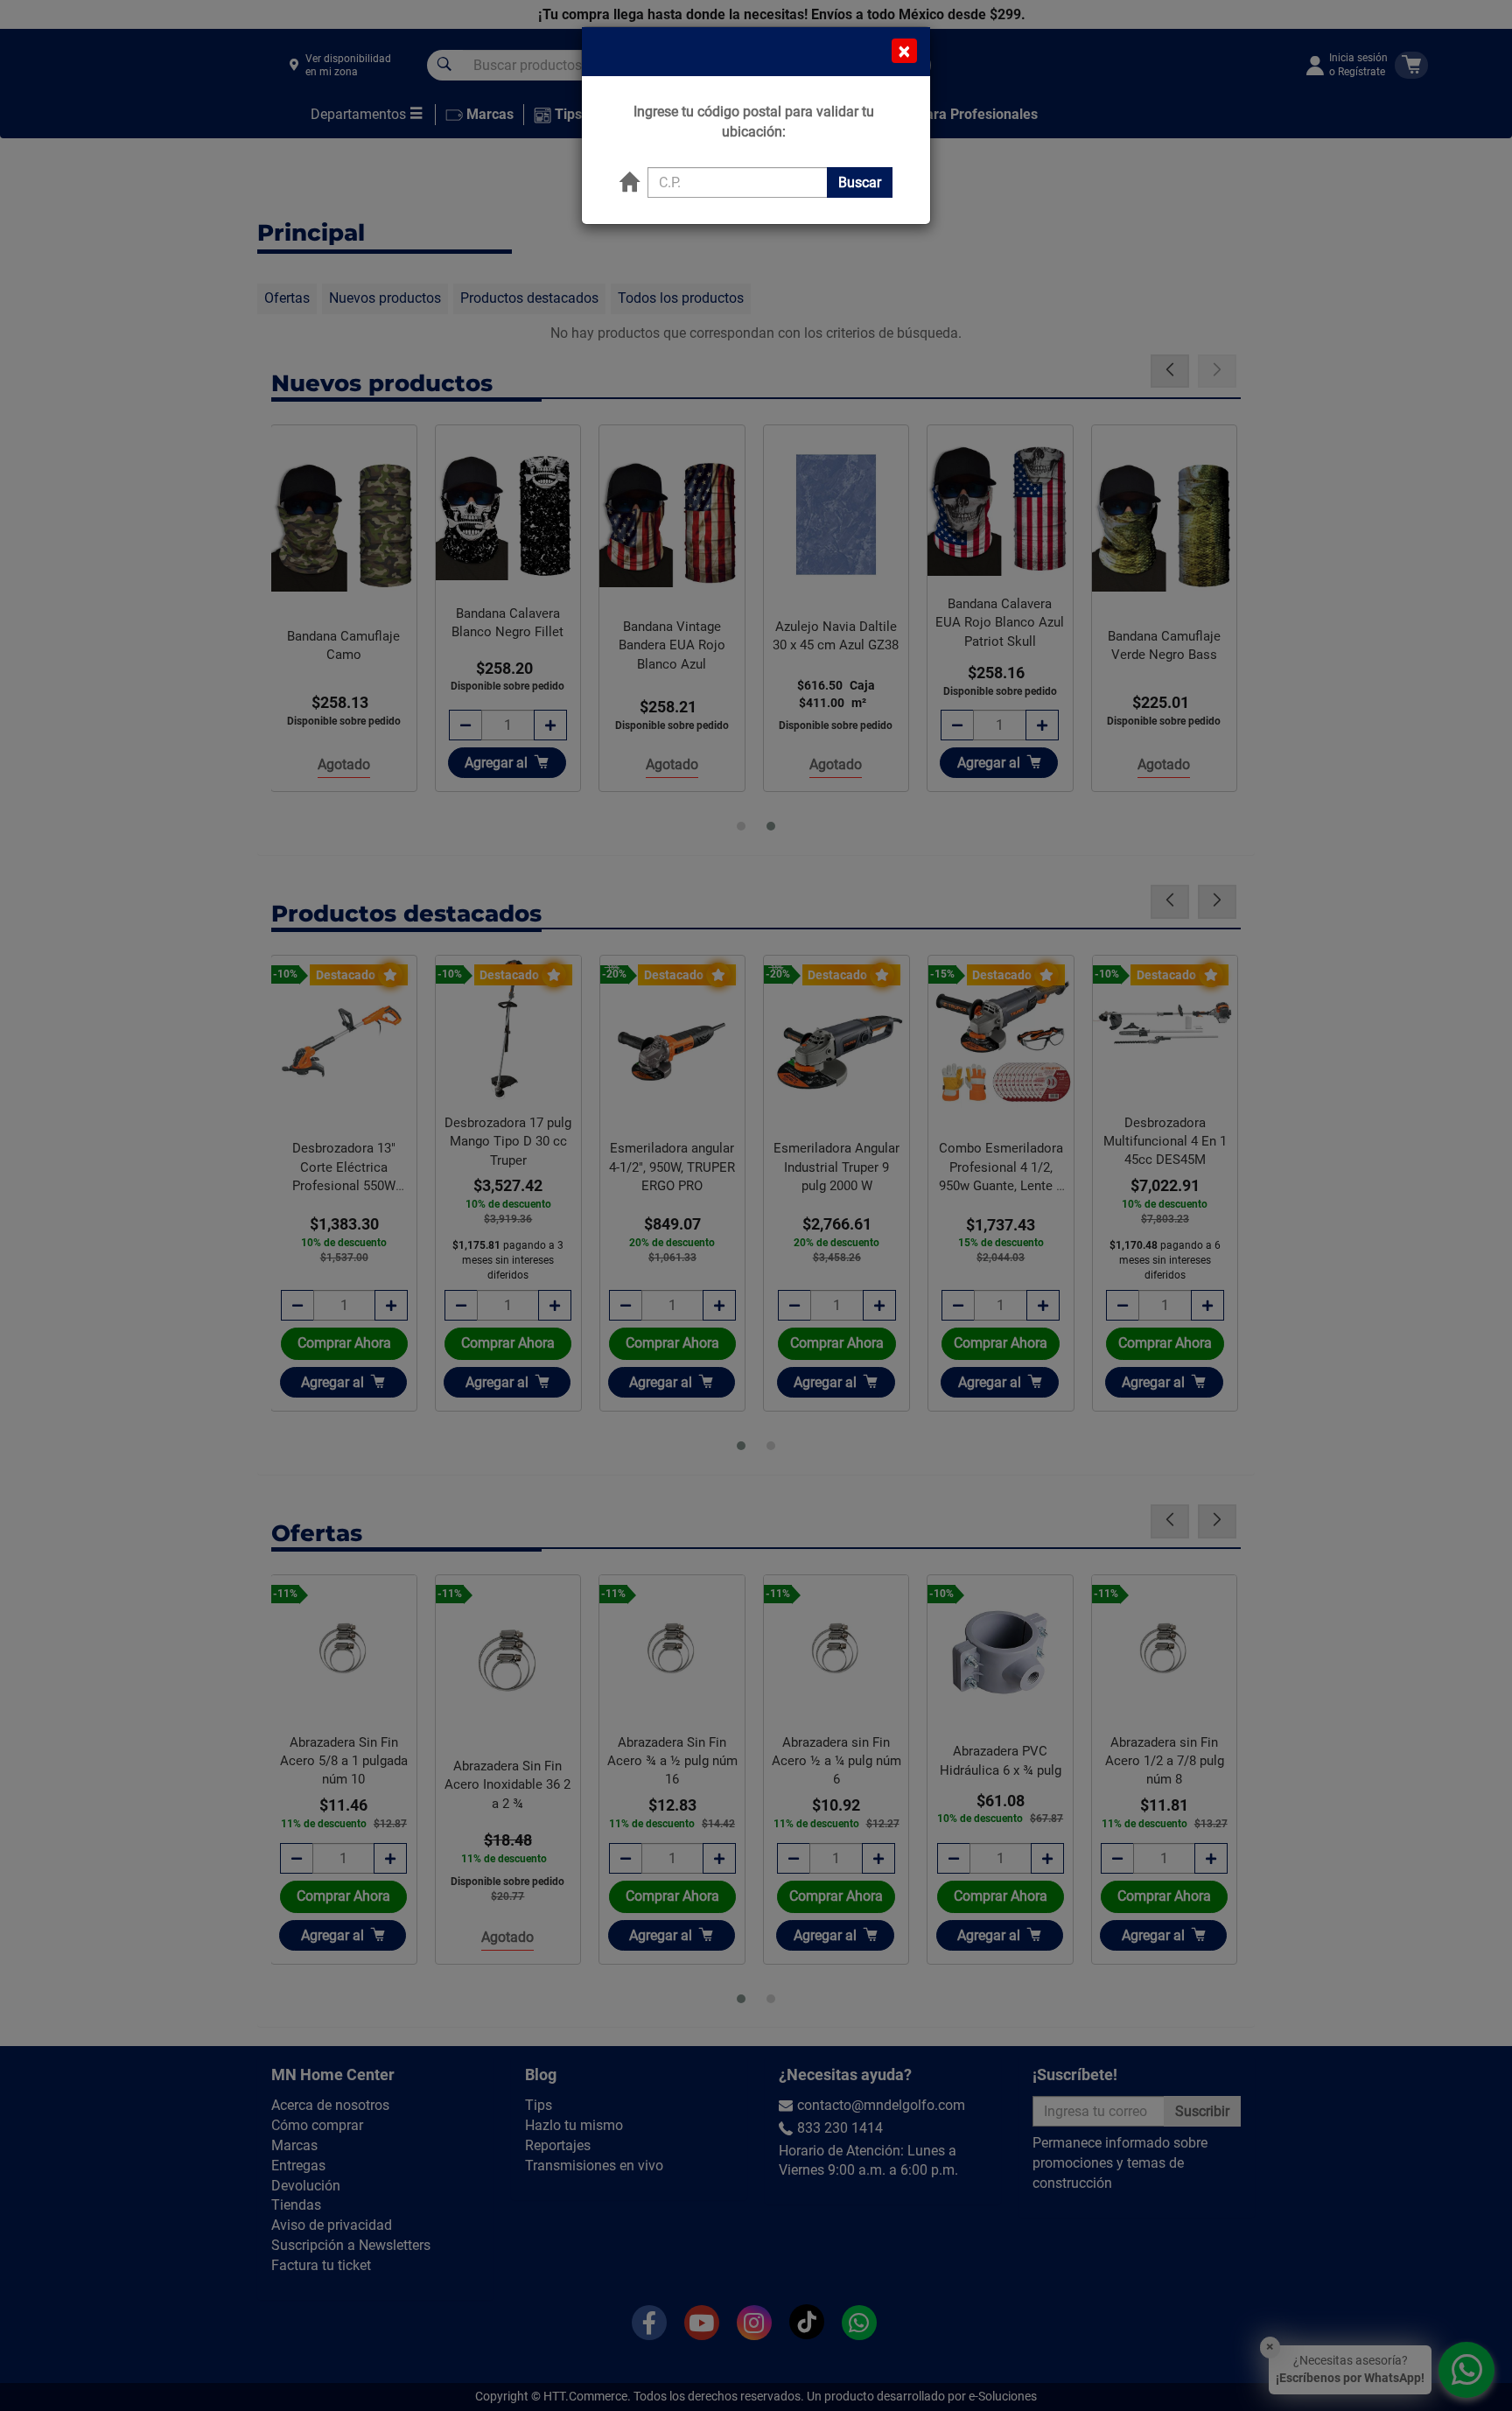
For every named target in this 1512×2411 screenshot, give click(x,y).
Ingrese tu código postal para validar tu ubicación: (754, 122)
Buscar (860, 182)
